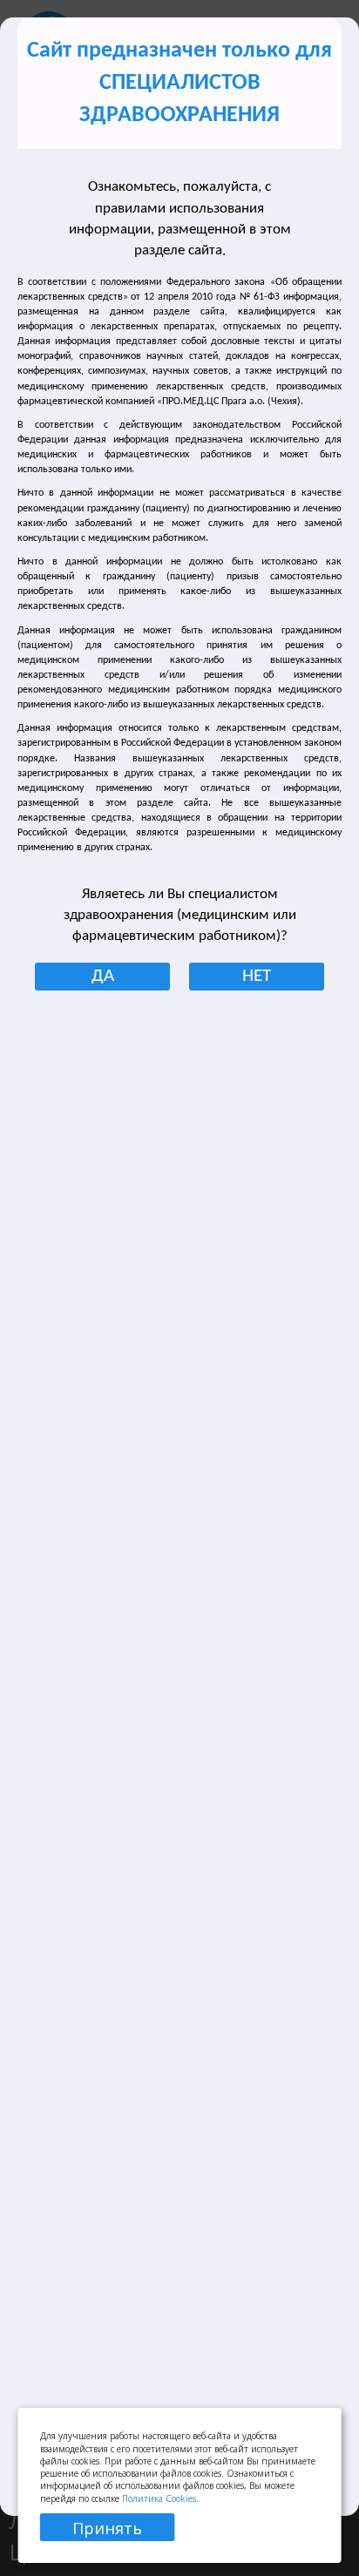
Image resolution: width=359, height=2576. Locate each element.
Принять (107, 2528)
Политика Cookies (159, 2498)
